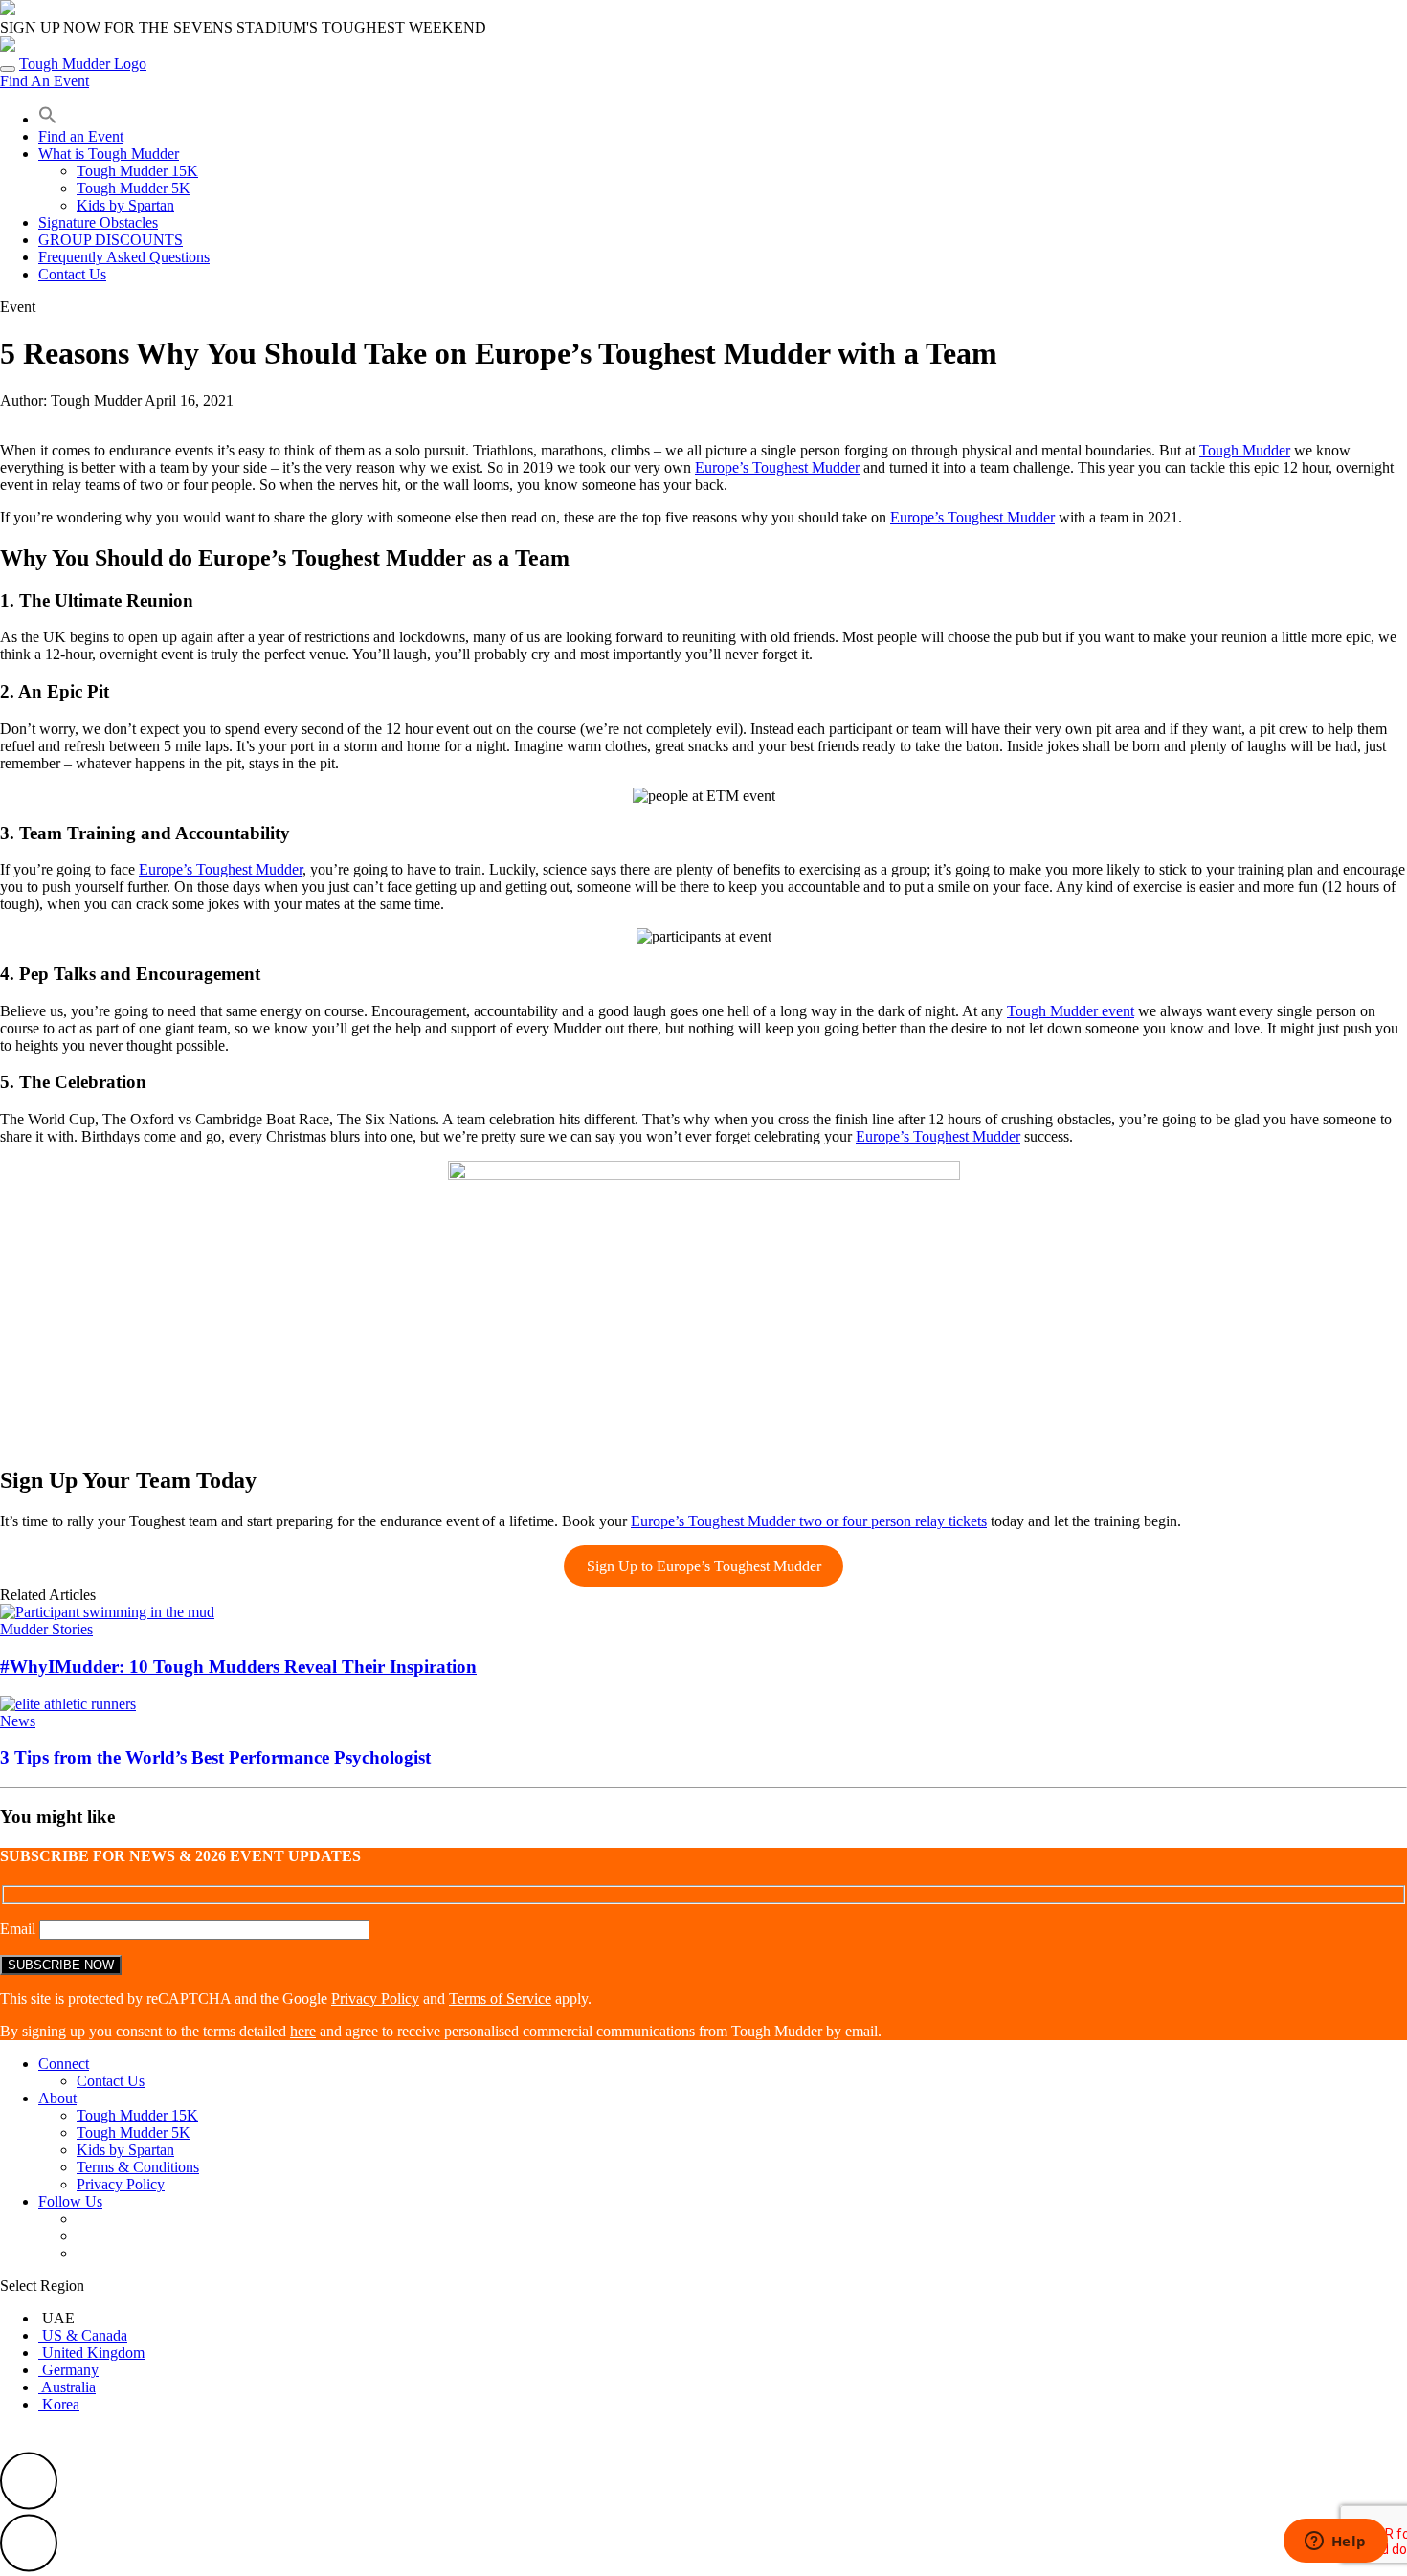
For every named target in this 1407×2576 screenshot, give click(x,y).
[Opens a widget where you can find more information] (1335, 2543)
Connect (64, 2064)
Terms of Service (500, 1999)
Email (20, 1929)
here (303, 2031)
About (57, 2098)
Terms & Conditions (138, 2167)
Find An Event (45, 81)
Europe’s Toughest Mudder (777, 467)
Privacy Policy (375, 1999)
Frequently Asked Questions (124, 257)
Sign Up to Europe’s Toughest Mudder (704, 1566)
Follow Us (70, 2201)
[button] (48, 119)
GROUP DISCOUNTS (111, 240)
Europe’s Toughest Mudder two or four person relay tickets (809, 1521)
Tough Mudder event (1071, 1011)
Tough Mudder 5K (134, 188)
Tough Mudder (1245, 450)
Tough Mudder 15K (137, 171)
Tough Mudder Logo (83, 64)
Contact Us (72, 274)
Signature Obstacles (98, 222)
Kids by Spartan (125, 205)
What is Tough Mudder (109, 154)
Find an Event (81, 136)
